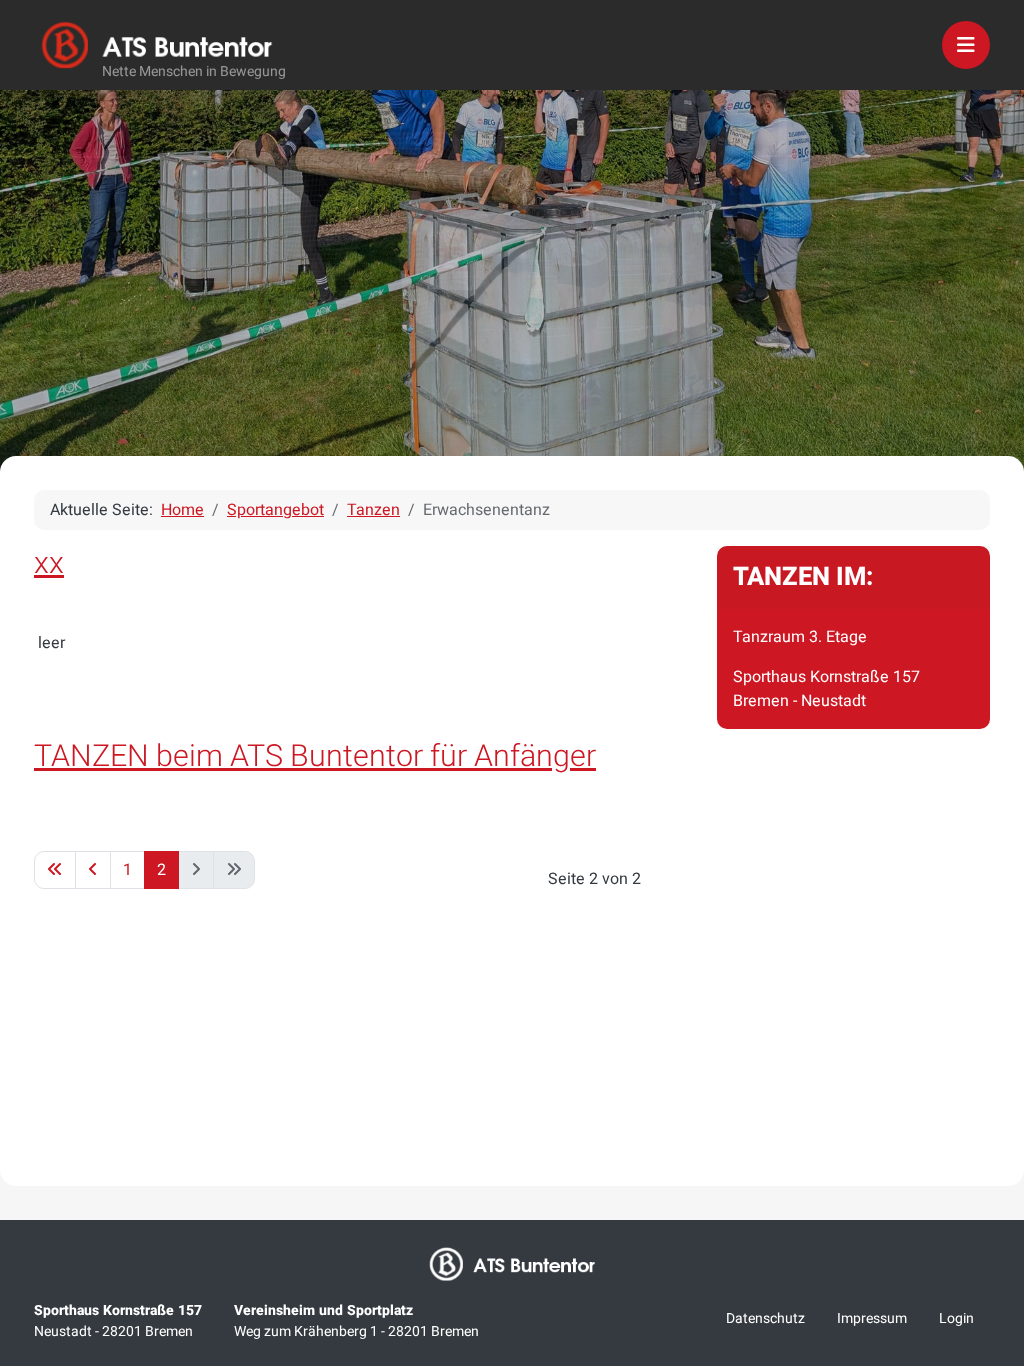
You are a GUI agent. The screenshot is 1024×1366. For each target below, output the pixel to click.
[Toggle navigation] (966, 45)
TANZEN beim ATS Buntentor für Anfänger (315, 756)
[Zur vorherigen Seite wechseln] (93, 870)
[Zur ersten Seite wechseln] (55, 870)
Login (956, 1318)
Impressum (872, 1318)
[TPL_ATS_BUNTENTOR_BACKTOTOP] (982, 1140)
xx (49, 563)
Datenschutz (765, 1318)
